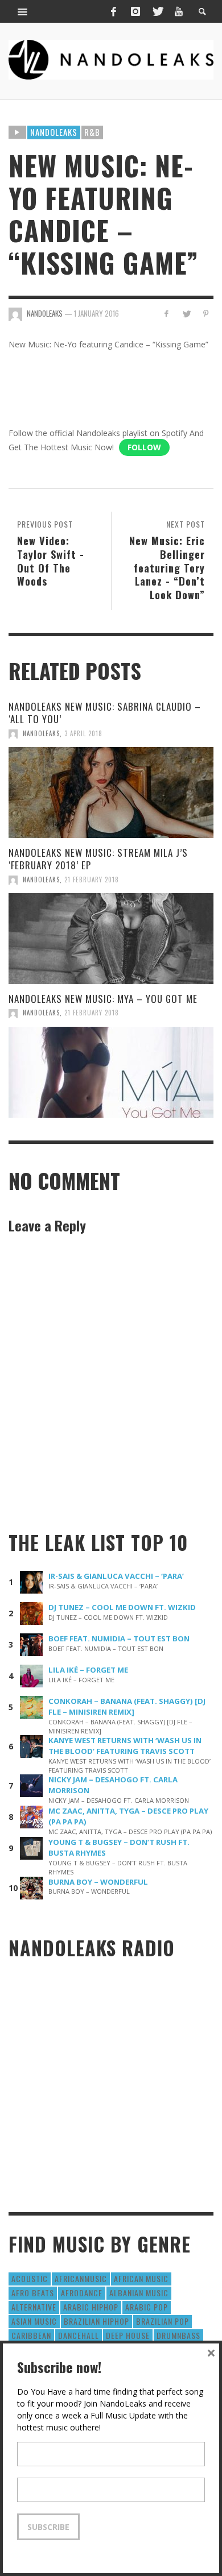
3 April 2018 (83, 733)
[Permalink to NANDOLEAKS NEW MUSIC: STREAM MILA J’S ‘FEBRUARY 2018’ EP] (111, 939)
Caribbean (31, 2335)
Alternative (34, 2307)
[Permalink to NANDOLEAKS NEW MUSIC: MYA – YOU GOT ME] (111, 1072)
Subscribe (48, 2527)
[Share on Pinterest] (206, 314)
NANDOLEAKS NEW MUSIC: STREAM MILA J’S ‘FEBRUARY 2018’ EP (98, 859)
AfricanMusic (81, 2278)
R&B (92, 132)
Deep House (128, 2335)
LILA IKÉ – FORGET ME (88, 1670)
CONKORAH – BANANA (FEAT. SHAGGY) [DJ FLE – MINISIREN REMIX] (127, 1706)
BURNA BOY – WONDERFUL (98, 1882)
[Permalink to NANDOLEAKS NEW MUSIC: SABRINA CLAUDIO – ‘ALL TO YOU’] (111, 793)
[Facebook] (113, 11)
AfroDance (82, 2293)
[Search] (23, 11)
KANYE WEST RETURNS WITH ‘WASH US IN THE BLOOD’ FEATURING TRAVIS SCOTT (125, 1746)
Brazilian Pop (163, 2321)
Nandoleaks (54, 132)
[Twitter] (157, 11)
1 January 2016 (96, 313)
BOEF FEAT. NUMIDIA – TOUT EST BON (119, 1638)
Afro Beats (33, 2293)
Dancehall (79, 2335)
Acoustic (30, 2278)
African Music (141, 2278)
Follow (144, 447)
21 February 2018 (92, 880)
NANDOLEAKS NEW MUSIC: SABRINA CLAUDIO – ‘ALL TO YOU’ (105, 713)
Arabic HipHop (91, 2307)
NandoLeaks (41, 733)
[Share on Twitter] (186, 314)
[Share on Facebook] (166, 314)
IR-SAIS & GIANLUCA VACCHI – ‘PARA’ (116, 1576)
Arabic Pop (147, 2307)
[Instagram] (135, 11)
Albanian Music (139, 2293)
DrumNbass (178, 2335)
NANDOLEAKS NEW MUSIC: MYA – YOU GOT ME (103, 999)
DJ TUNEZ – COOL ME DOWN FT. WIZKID (122, 1607)
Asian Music (34, 2321)
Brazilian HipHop (96, 2321)
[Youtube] (179, 11)
